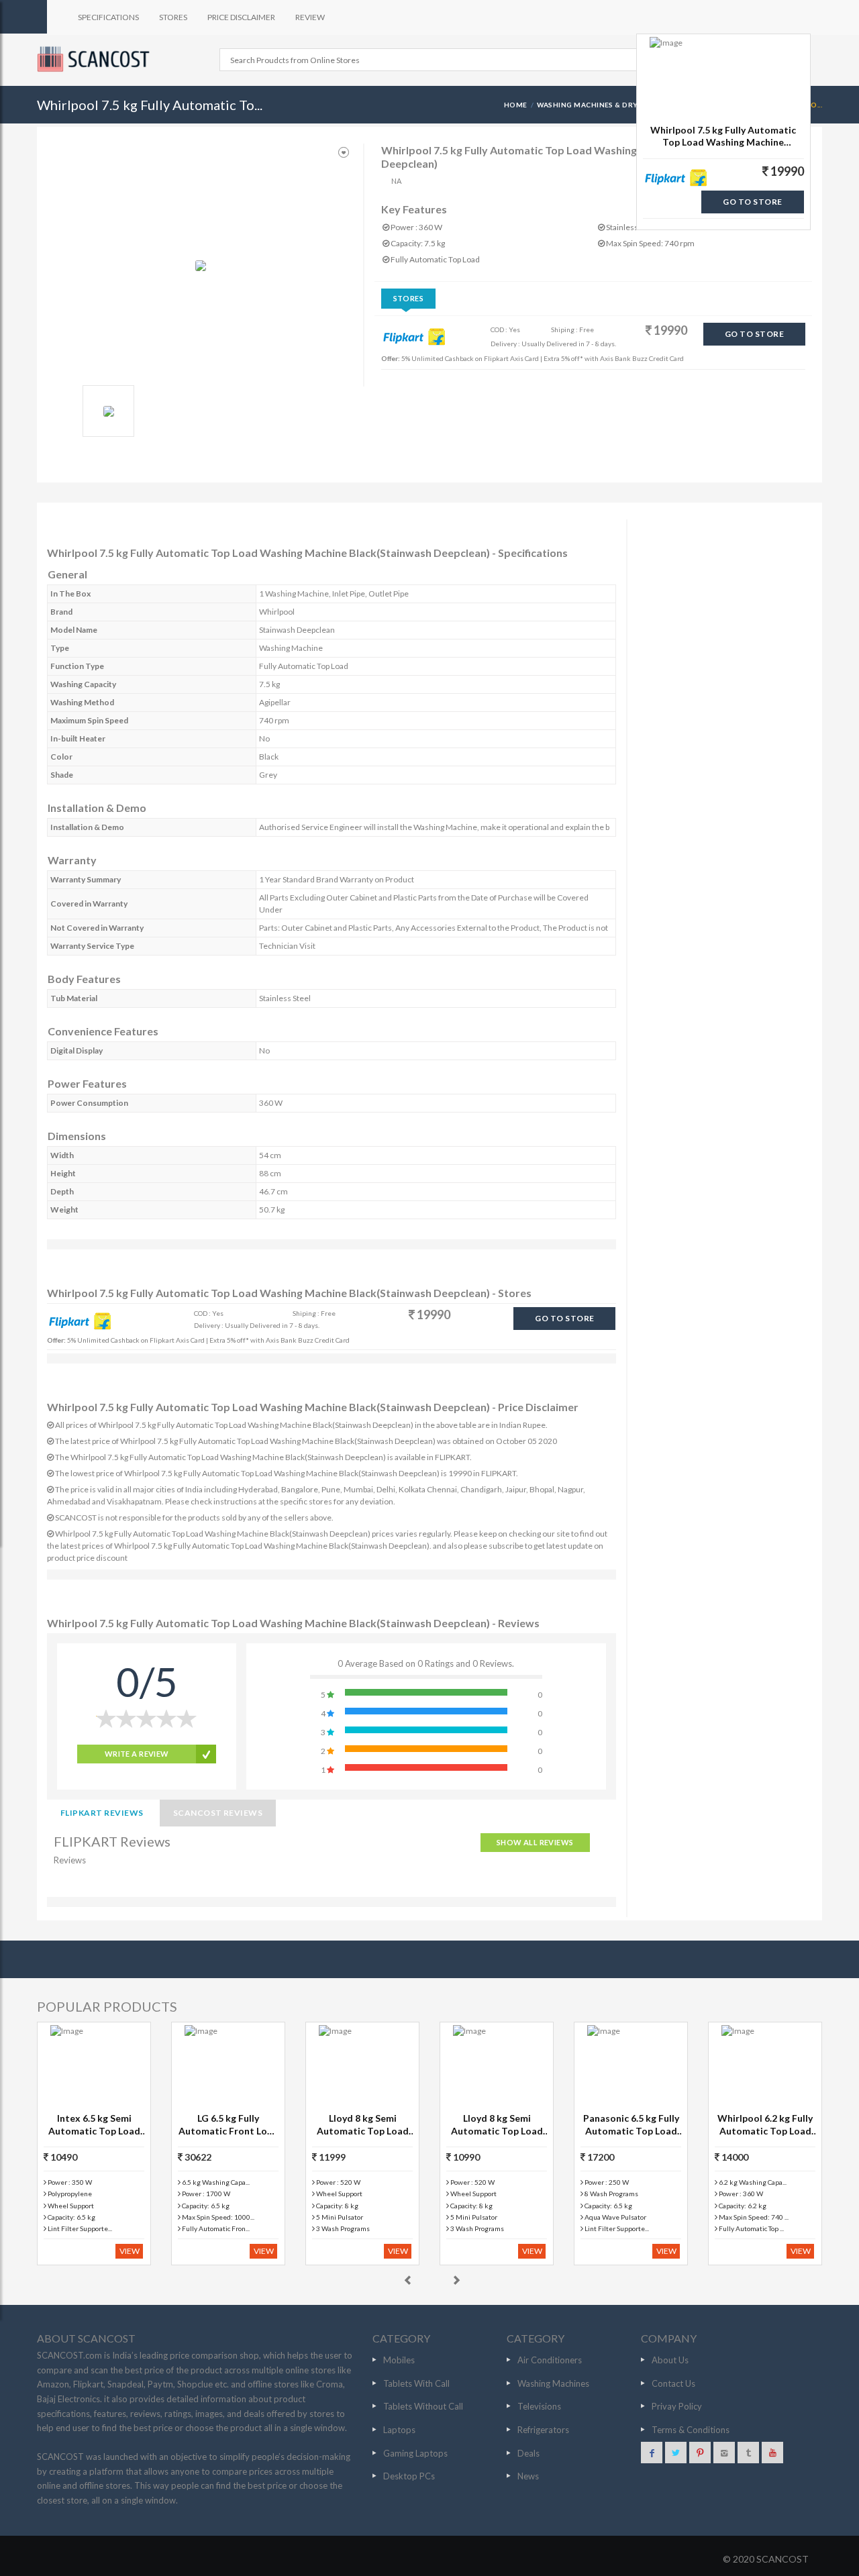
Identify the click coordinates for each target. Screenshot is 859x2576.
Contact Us (673, 2383)
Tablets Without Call (423, 2406)
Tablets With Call (416, 2383)
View (130, 2251)
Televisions (539, 2406)
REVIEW (310, 17)
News (528, 2476)
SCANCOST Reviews (218, 1813)
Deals (528, 2453)
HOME (516, 105)
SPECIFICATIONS (108, 17)
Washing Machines (553, 2383)
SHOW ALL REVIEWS (535, 1842)
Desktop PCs (409, 2476)
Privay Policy (677, 2406)
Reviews (70, 1860)
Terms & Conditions (691, 2430)
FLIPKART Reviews (102, 1813)
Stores (409, 298)
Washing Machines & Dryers (594, 105)
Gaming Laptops (415, 2453)
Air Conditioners (550, 2360)
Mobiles (399, 2360)
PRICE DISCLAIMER (241, 17)
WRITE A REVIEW (137, 1754)
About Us (670, 2360)
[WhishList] (344, 153)
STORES (173, 17)
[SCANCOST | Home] (95, 59)
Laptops (399, 2430)
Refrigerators (543, 2430)
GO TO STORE (754, 334)
